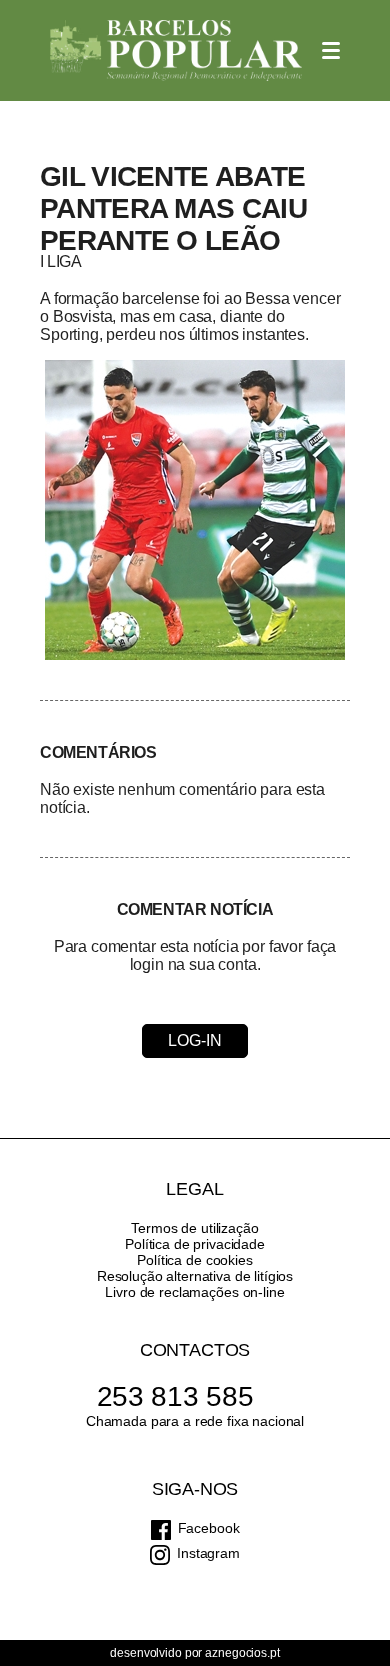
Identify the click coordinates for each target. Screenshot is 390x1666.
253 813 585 (175, 1396)
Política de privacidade (195, 1244)
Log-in (194, 1040)
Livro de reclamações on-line (194, 1292)
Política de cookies (194, 1260)
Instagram (208, 1553)
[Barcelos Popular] (176, 50)
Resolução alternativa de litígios (195, 1276)
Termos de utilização (194, 1228)
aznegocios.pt (242, 1653)
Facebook (209, 1528)
